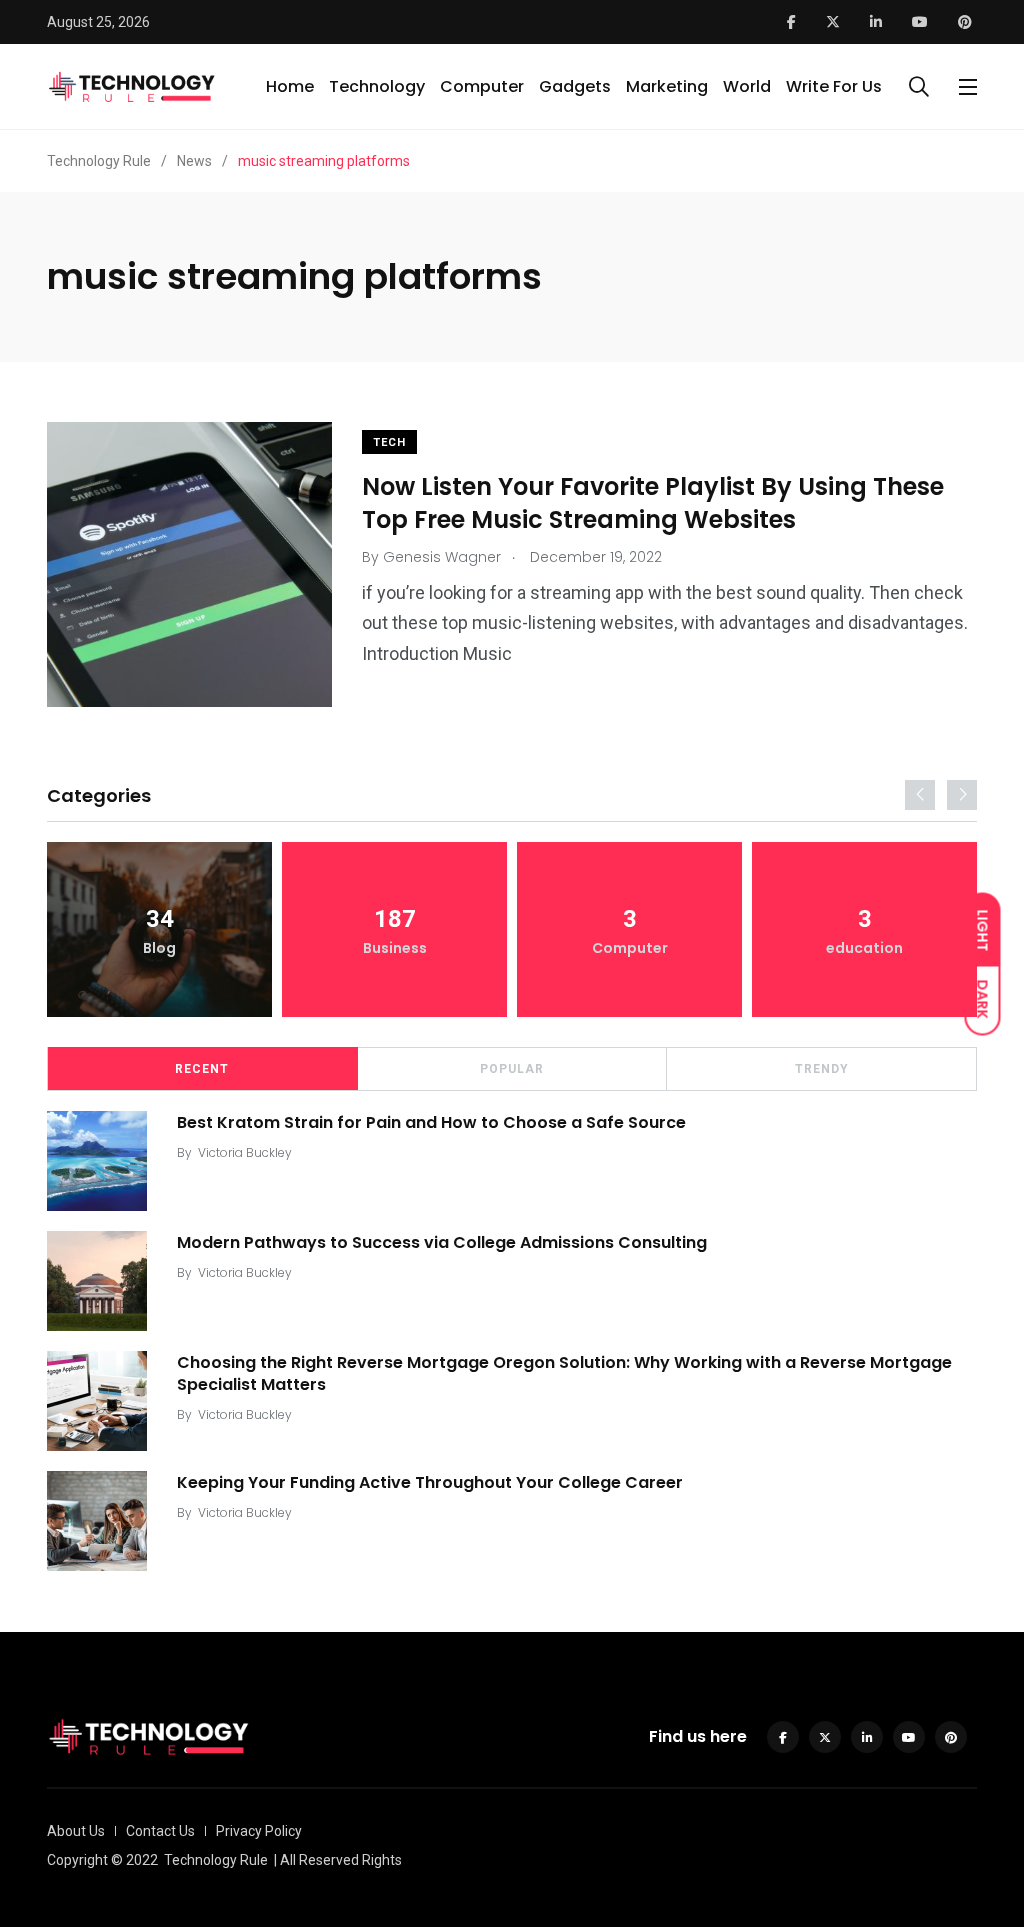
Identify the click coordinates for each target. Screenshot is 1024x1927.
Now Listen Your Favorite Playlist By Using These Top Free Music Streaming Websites (653, 502)
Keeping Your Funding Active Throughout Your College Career (430, 1481)
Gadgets (575, 86)
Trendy (822, 1069)
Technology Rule (216, 1860)
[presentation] (920, 795)
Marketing (667, 86)
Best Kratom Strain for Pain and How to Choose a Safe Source (431, 1121)
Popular (512, 1069)
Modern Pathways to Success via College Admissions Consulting (442, 1241)
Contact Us (160, 1831)
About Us (76, 1831)
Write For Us (834, 86)
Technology (377, 86)
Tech (389, 442)
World (747, 86)
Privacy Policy (259, 1831)
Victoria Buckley (245, 1152)
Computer (482, 86)
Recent (202, 1069)
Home (290, 86)
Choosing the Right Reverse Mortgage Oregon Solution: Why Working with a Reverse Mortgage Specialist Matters (564, 1372)
